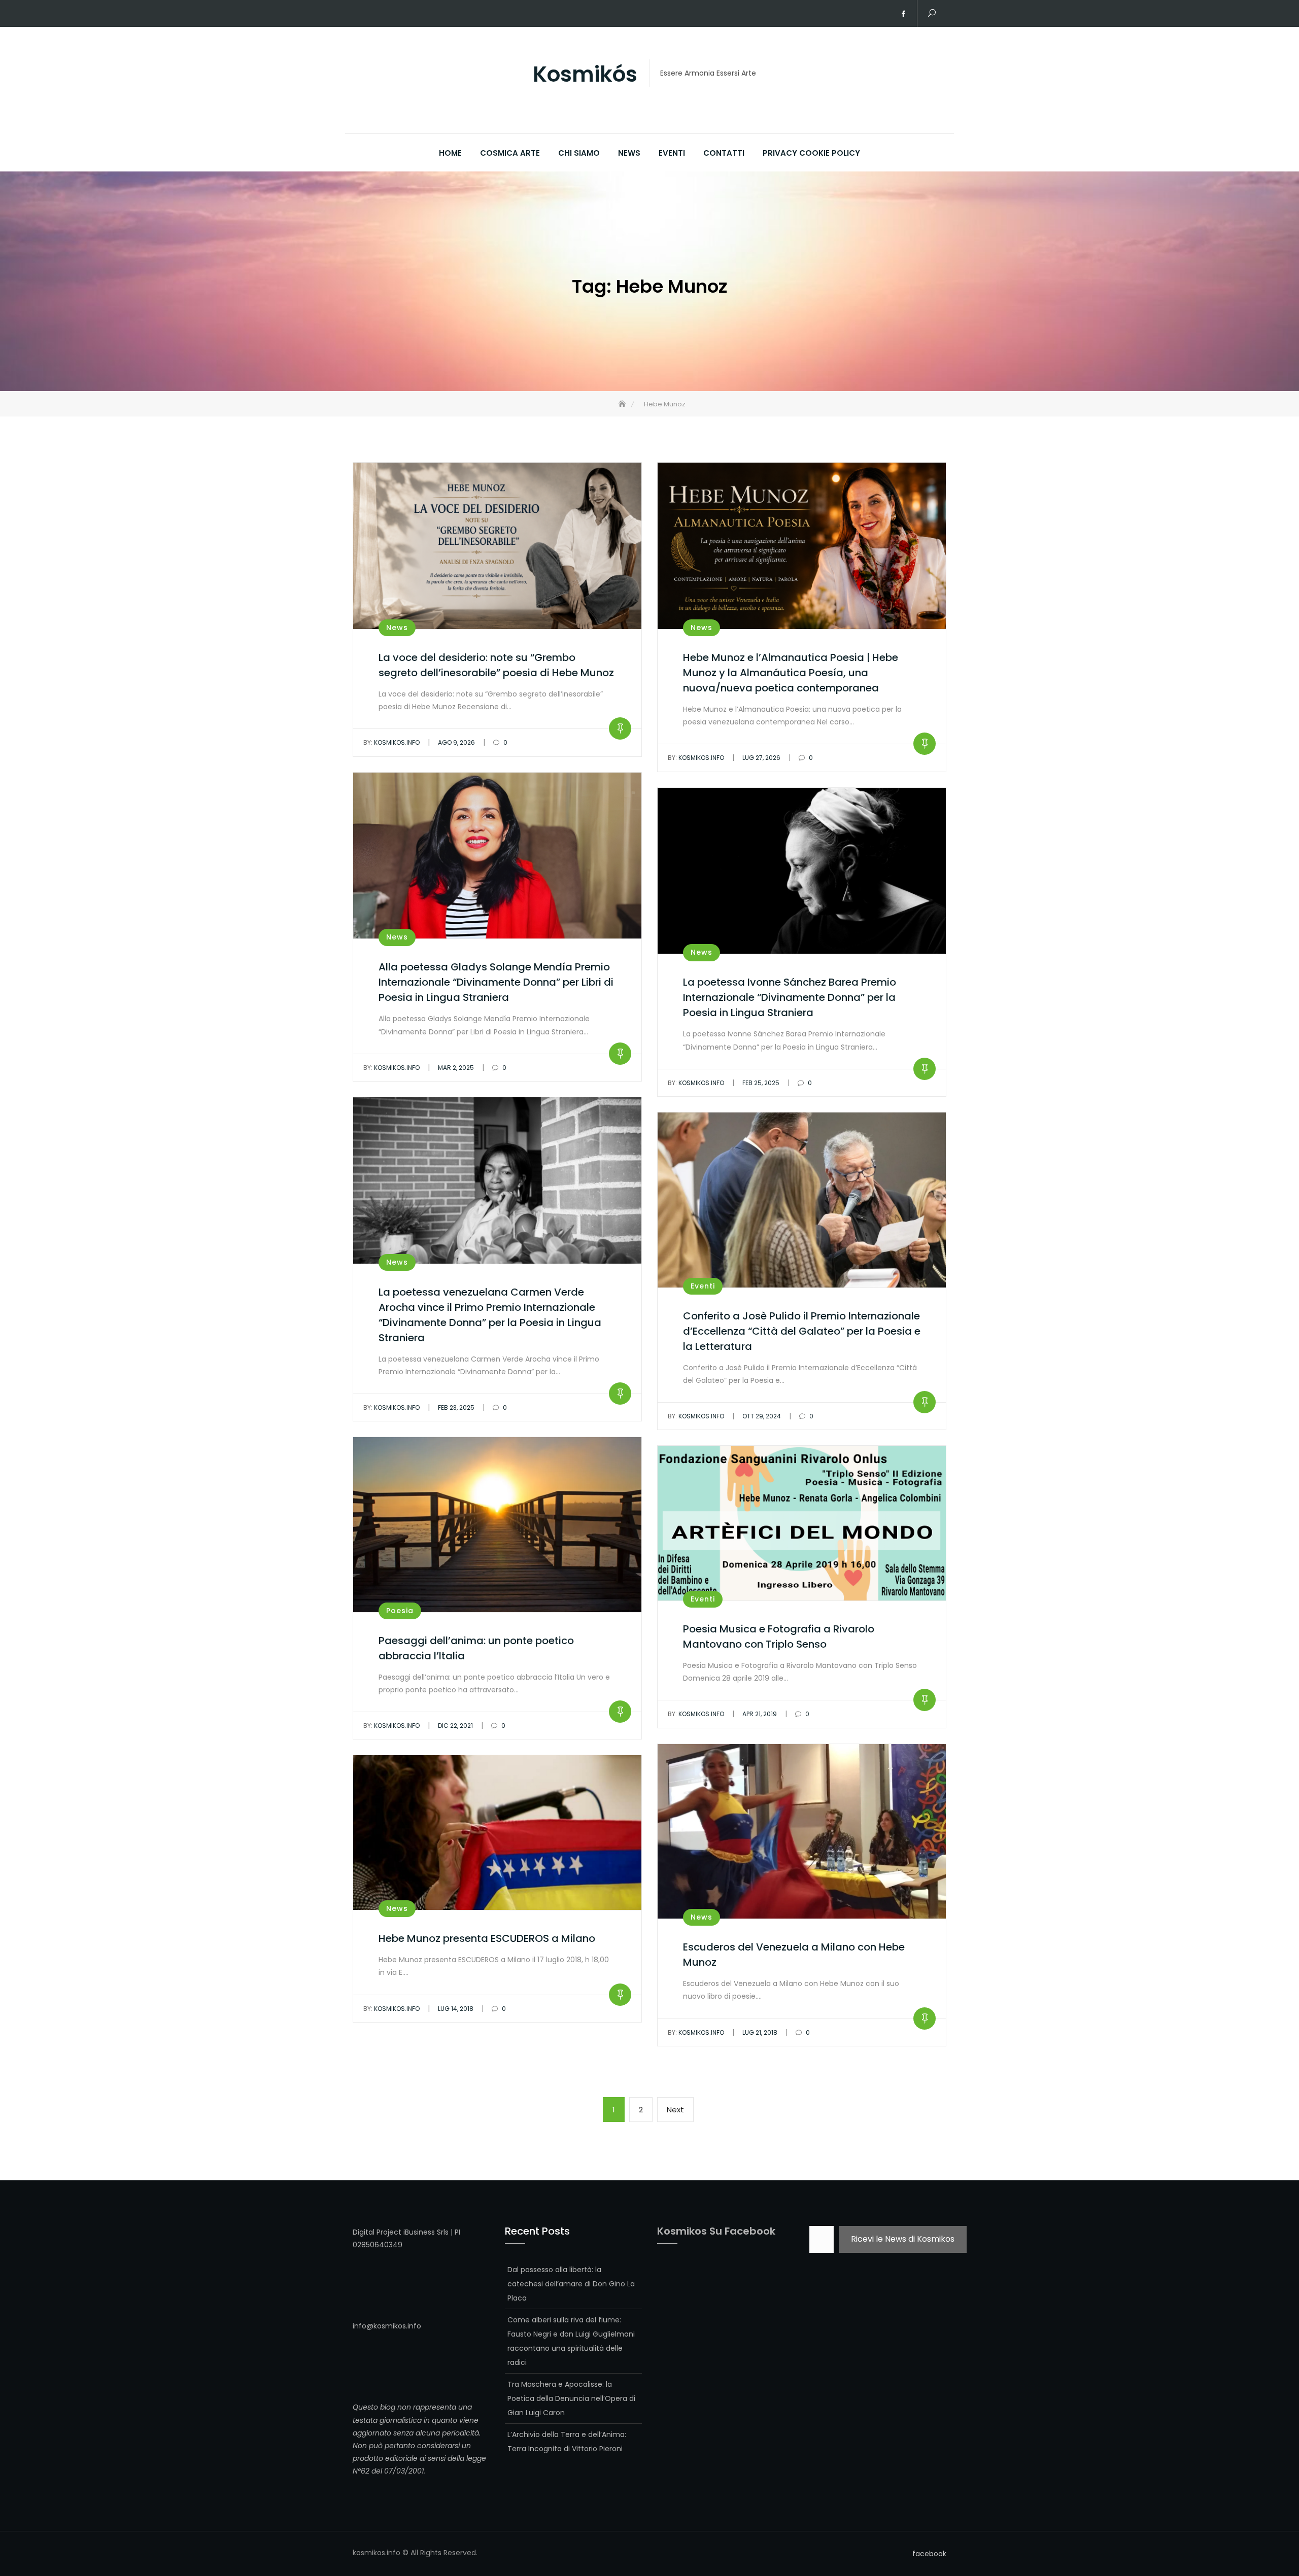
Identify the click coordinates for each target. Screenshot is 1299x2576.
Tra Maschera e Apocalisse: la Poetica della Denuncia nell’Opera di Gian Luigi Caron (571, 2398)
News (629, 153)
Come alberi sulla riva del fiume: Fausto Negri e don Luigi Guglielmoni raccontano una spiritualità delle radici (571, 2341)
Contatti (724, 153)
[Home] (623, 404)
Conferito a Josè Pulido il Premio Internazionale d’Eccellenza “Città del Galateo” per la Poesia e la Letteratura (802, 1331)
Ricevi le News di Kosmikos (903, 2239)
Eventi (672, 153)
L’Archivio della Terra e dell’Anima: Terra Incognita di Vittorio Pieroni (567, 2442)
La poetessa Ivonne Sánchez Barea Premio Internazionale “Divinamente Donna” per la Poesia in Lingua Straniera (790, 997)
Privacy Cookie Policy (811, 153)
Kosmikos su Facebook (716, 2231)
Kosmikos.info (391, 742)
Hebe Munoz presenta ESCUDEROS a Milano (487, 1938)
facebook (903, 14)
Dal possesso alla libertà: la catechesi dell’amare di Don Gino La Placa (571, 2284)
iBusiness (419, 2232)
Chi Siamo (579, 153)
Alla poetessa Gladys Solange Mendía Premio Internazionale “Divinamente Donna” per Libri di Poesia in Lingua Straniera (496, 982)
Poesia (400, 1611)
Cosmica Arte (510, 153)
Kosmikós (585, 75)
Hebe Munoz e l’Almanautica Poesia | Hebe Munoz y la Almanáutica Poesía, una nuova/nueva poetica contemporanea (791, 673)
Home (450, 153)
